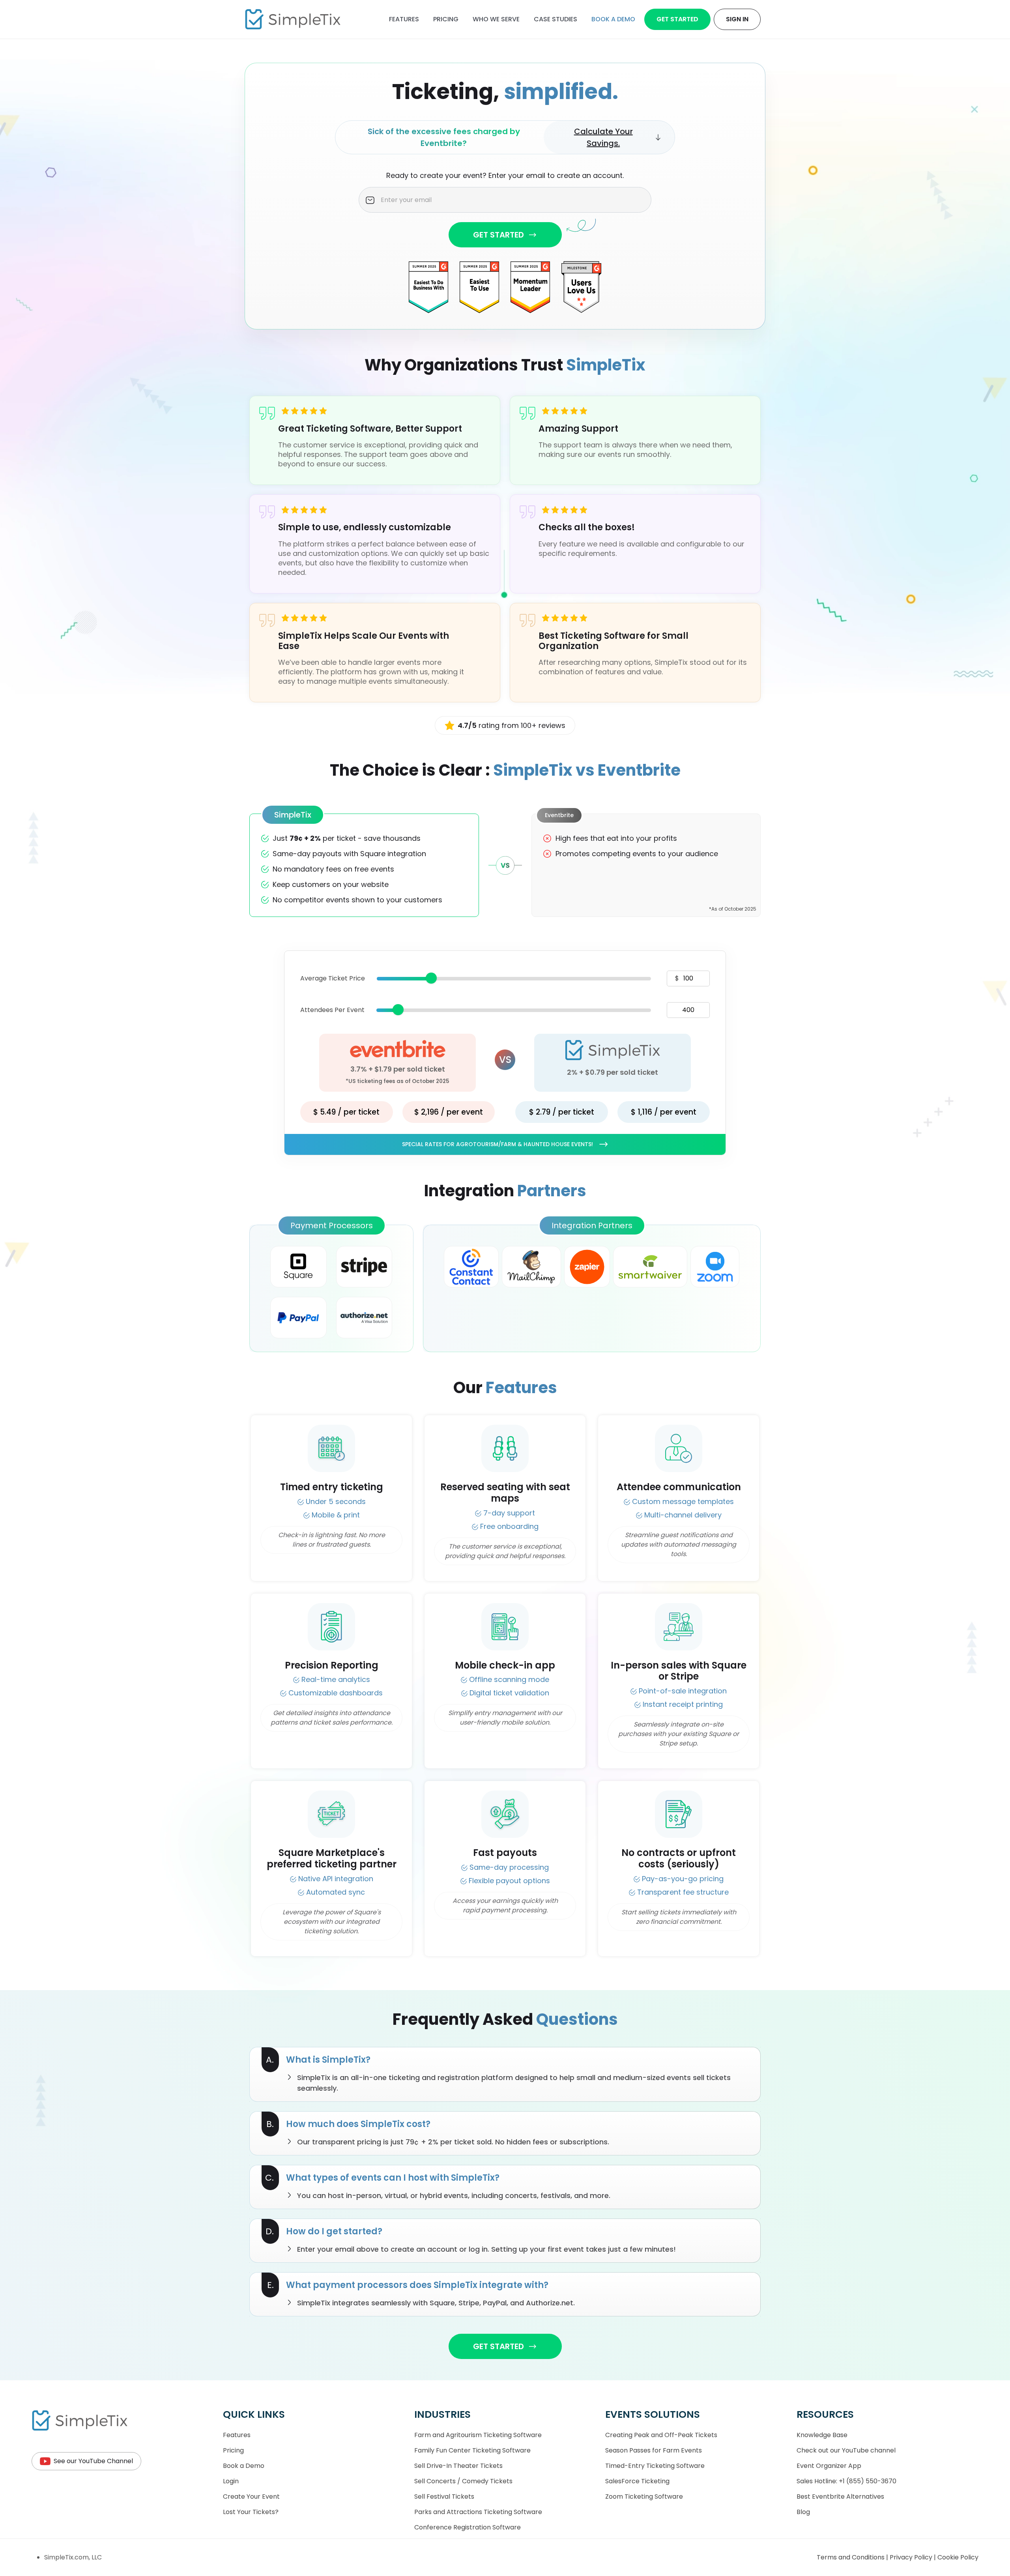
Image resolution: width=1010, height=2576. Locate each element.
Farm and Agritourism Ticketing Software (478, 2435)
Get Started (677, 19)
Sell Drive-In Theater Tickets (458, 2466)
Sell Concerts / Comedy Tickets (463, 2481)
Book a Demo (244, 2466)
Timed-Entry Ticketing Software (655, 2466)
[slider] (431, 978)
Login (231, 2481)
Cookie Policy (958, 2557)
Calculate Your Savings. (603, 137)
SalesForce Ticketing (637, 2481)
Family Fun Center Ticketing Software (472, 2450)
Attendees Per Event (332, 1010)
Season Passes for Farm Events (654, 2450)
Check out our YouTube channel (846, 2450)
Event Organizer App (829, 2466)
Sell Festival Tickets (444, 2496)
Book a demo (613, 19)
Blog (803, 2512)
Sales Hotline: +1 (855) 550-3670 (846, 2481)
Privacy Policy (912, 2557)
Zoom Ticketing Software (644, 2496)
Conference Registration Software (468, 2527)
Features (404, 19)
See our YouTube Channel (93, 2461)
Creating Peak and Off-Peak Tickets (661, 2435)
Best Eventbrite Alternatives (840, 2496)
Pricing (446, 19)
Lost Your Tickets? (251, 2512)
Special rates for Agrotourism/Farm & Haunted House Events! (498, 1144)
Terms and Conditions (851, 2557)
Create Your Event (251, 2496)
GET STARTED (498, 235)
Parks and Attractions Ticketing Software (478, 2512)
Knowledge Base (822, 2435)
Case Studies (555, 19)
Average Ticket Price (333, 978)
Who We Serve (496, 19)
